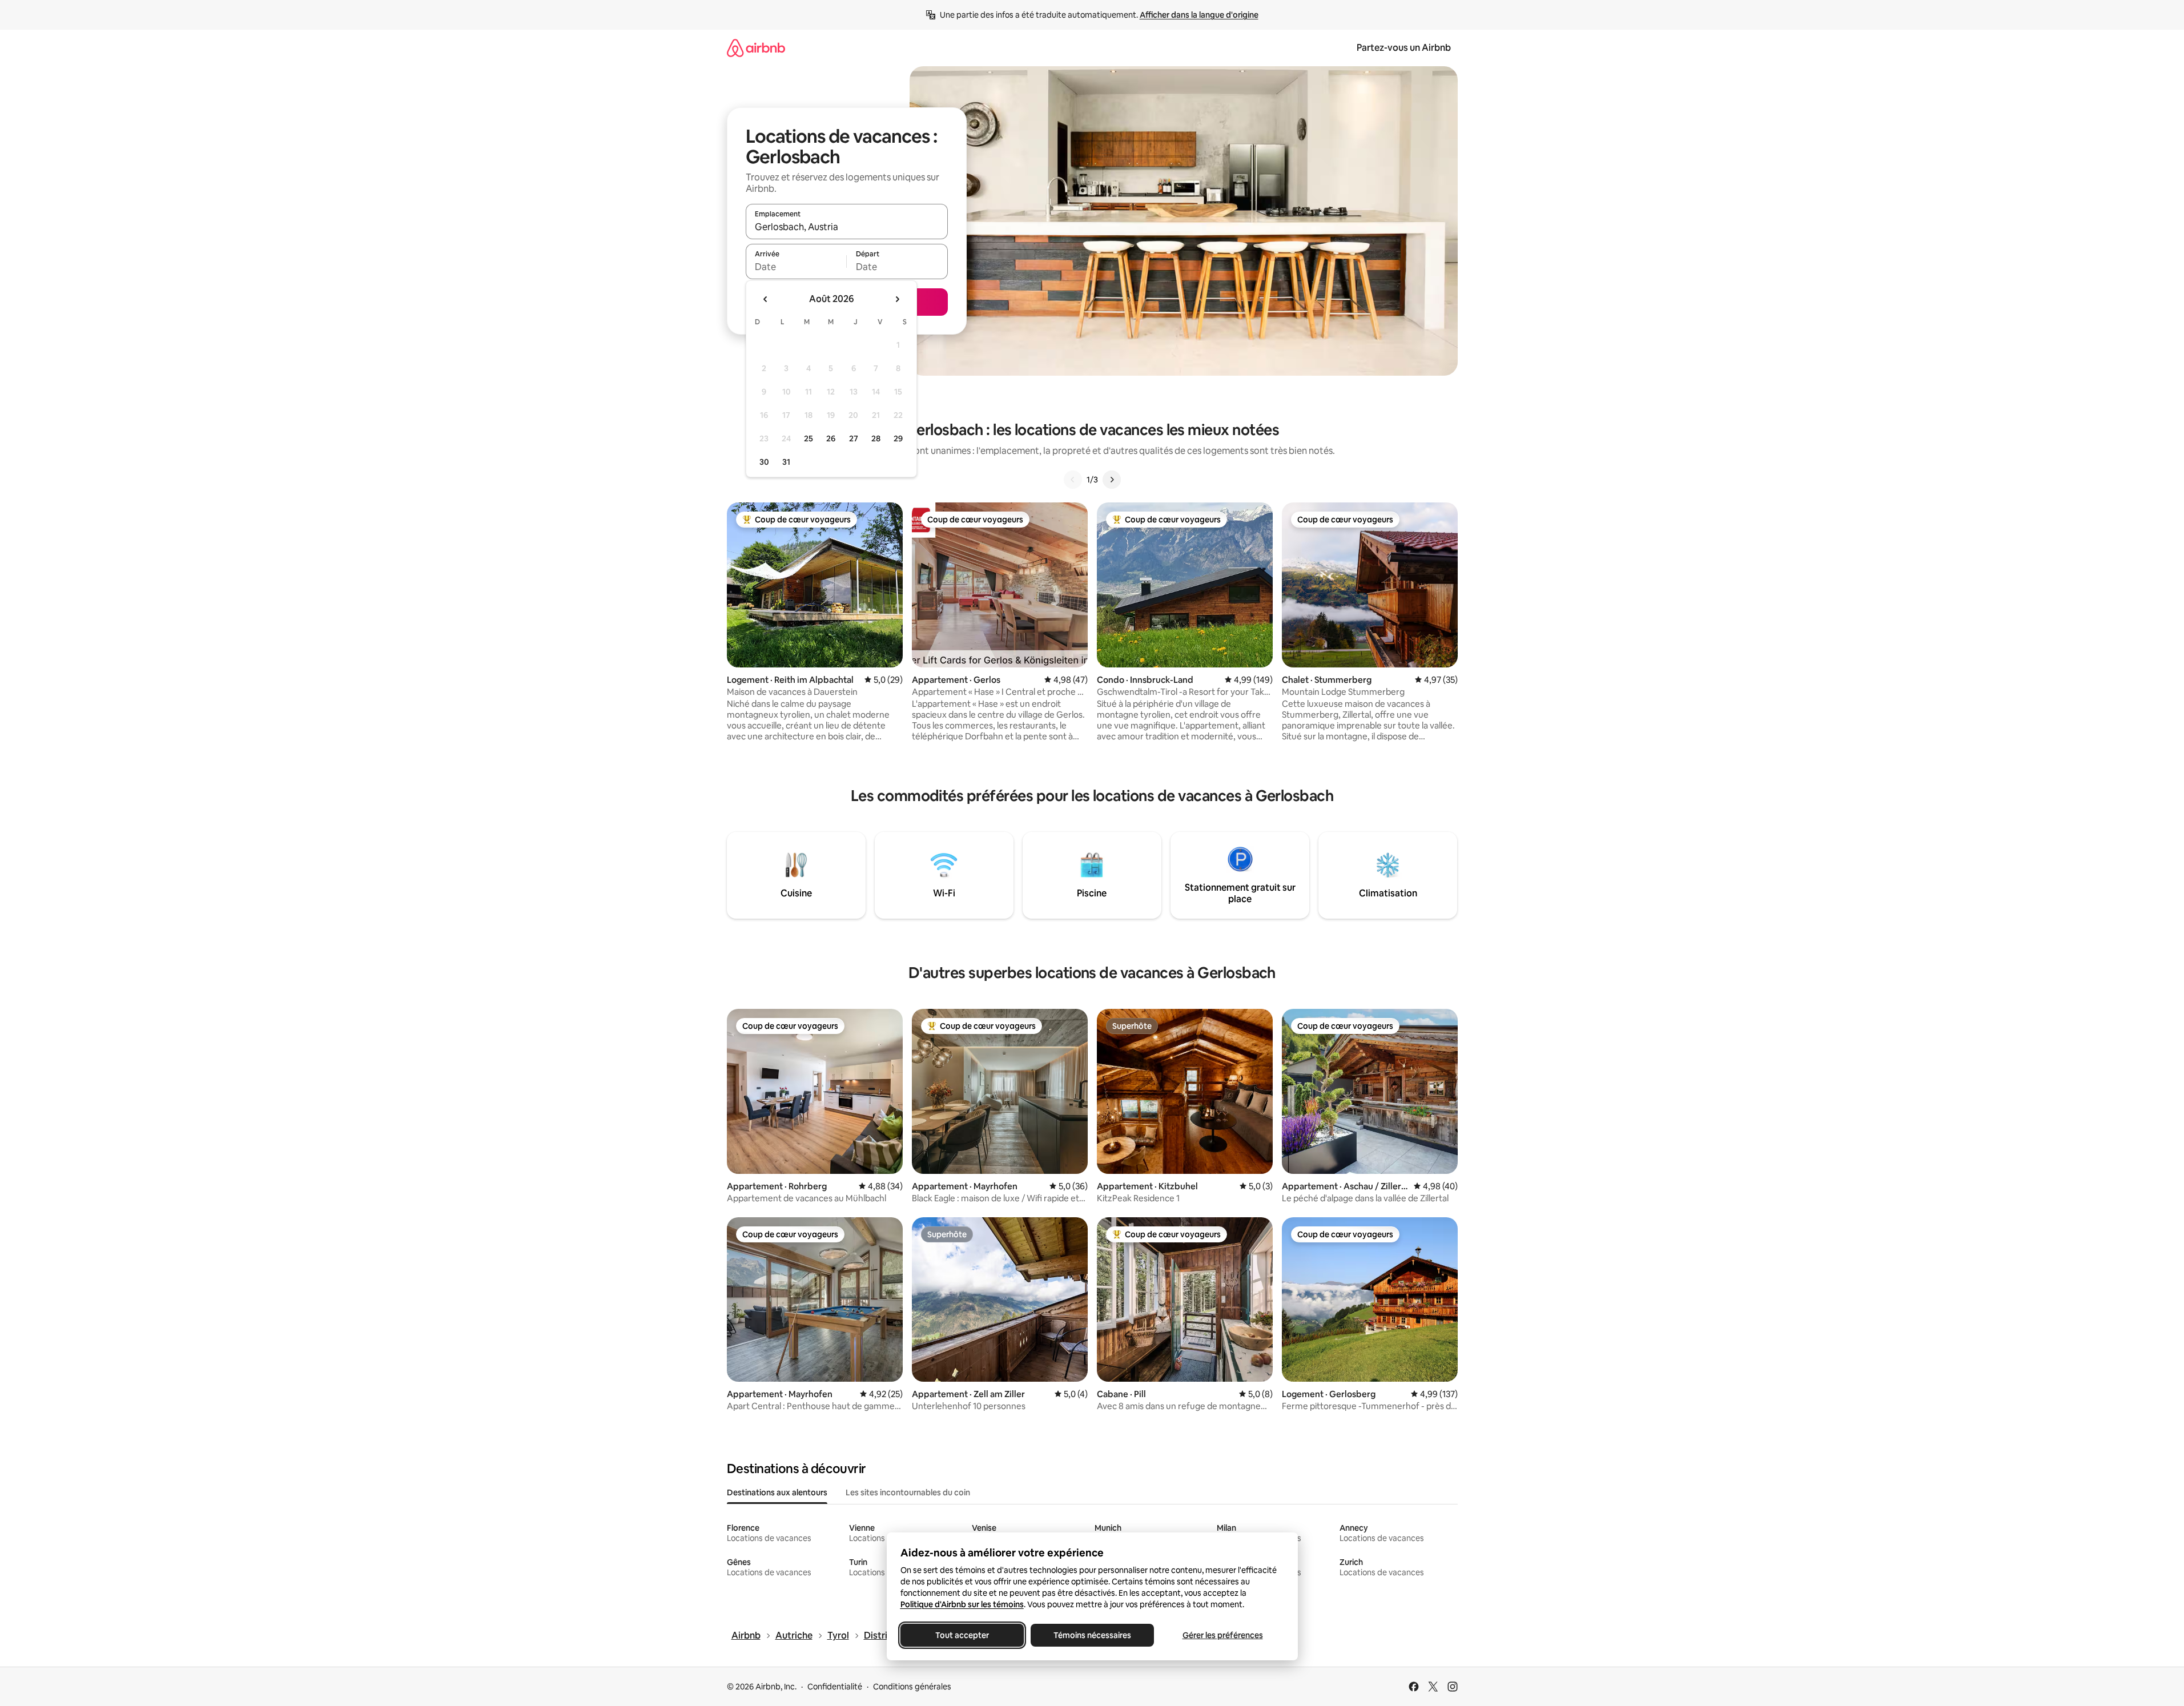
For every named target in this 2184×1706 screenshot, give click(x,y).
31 (786, 462)
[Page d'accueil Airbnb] (756, 48)
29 (898, 438)
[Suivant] (1112, 480)
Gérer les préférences (1222, 1635)
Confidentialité (835, 1687)
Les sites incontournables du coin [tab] (908, 1492)
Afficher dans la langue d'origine (1199, 15)
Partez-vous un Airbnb (1404, 48)
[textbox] (796, 267)
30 (764, 462)
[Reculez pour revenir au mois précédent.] (766, 299)
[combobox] (847, 227)
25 (809, 438)
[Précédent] (1073, 480)
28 (876, 438)
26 (831, 438)
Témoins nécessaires (1092, 1635)
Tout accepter (962, 1635)
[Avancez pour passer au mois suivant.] (897, 299)
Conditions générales (912, 1687)
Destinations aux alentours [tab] (777, 1492)
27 (854, 438)
